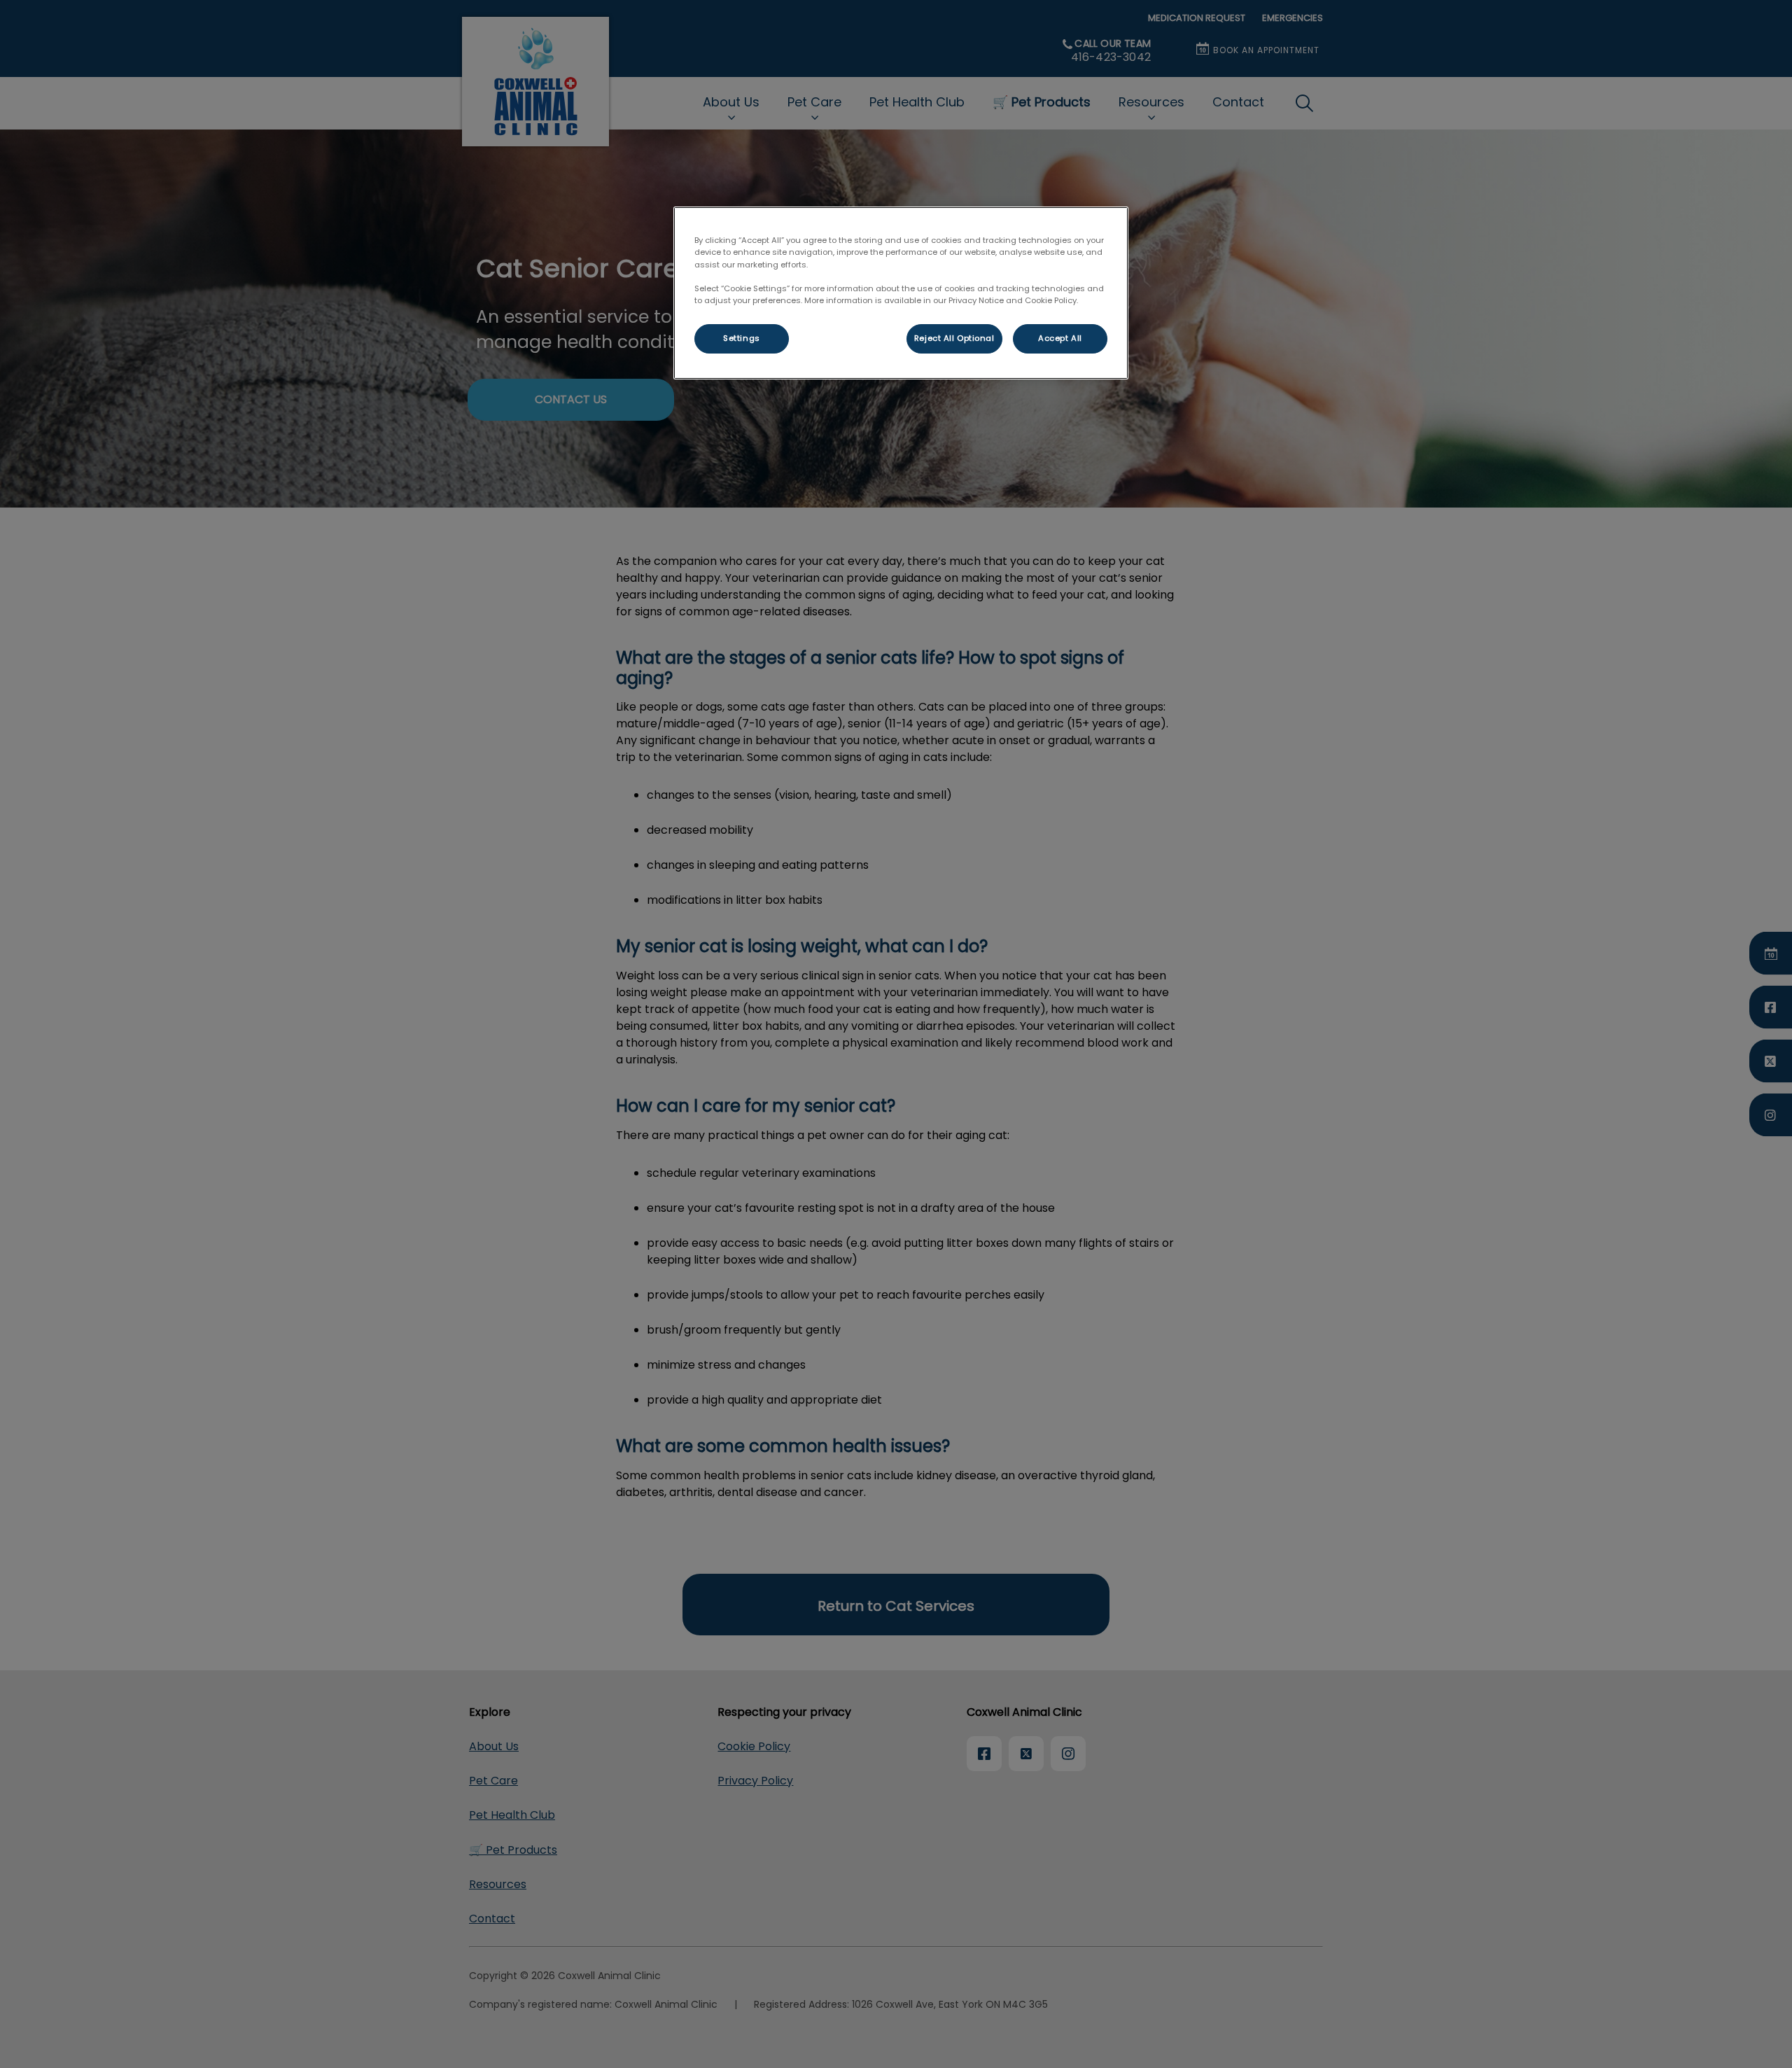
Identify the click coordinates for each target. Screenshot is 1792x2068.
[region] (901, 293)
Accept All (1060, 338)
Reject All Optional (954, 338)
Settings (742, 338)
